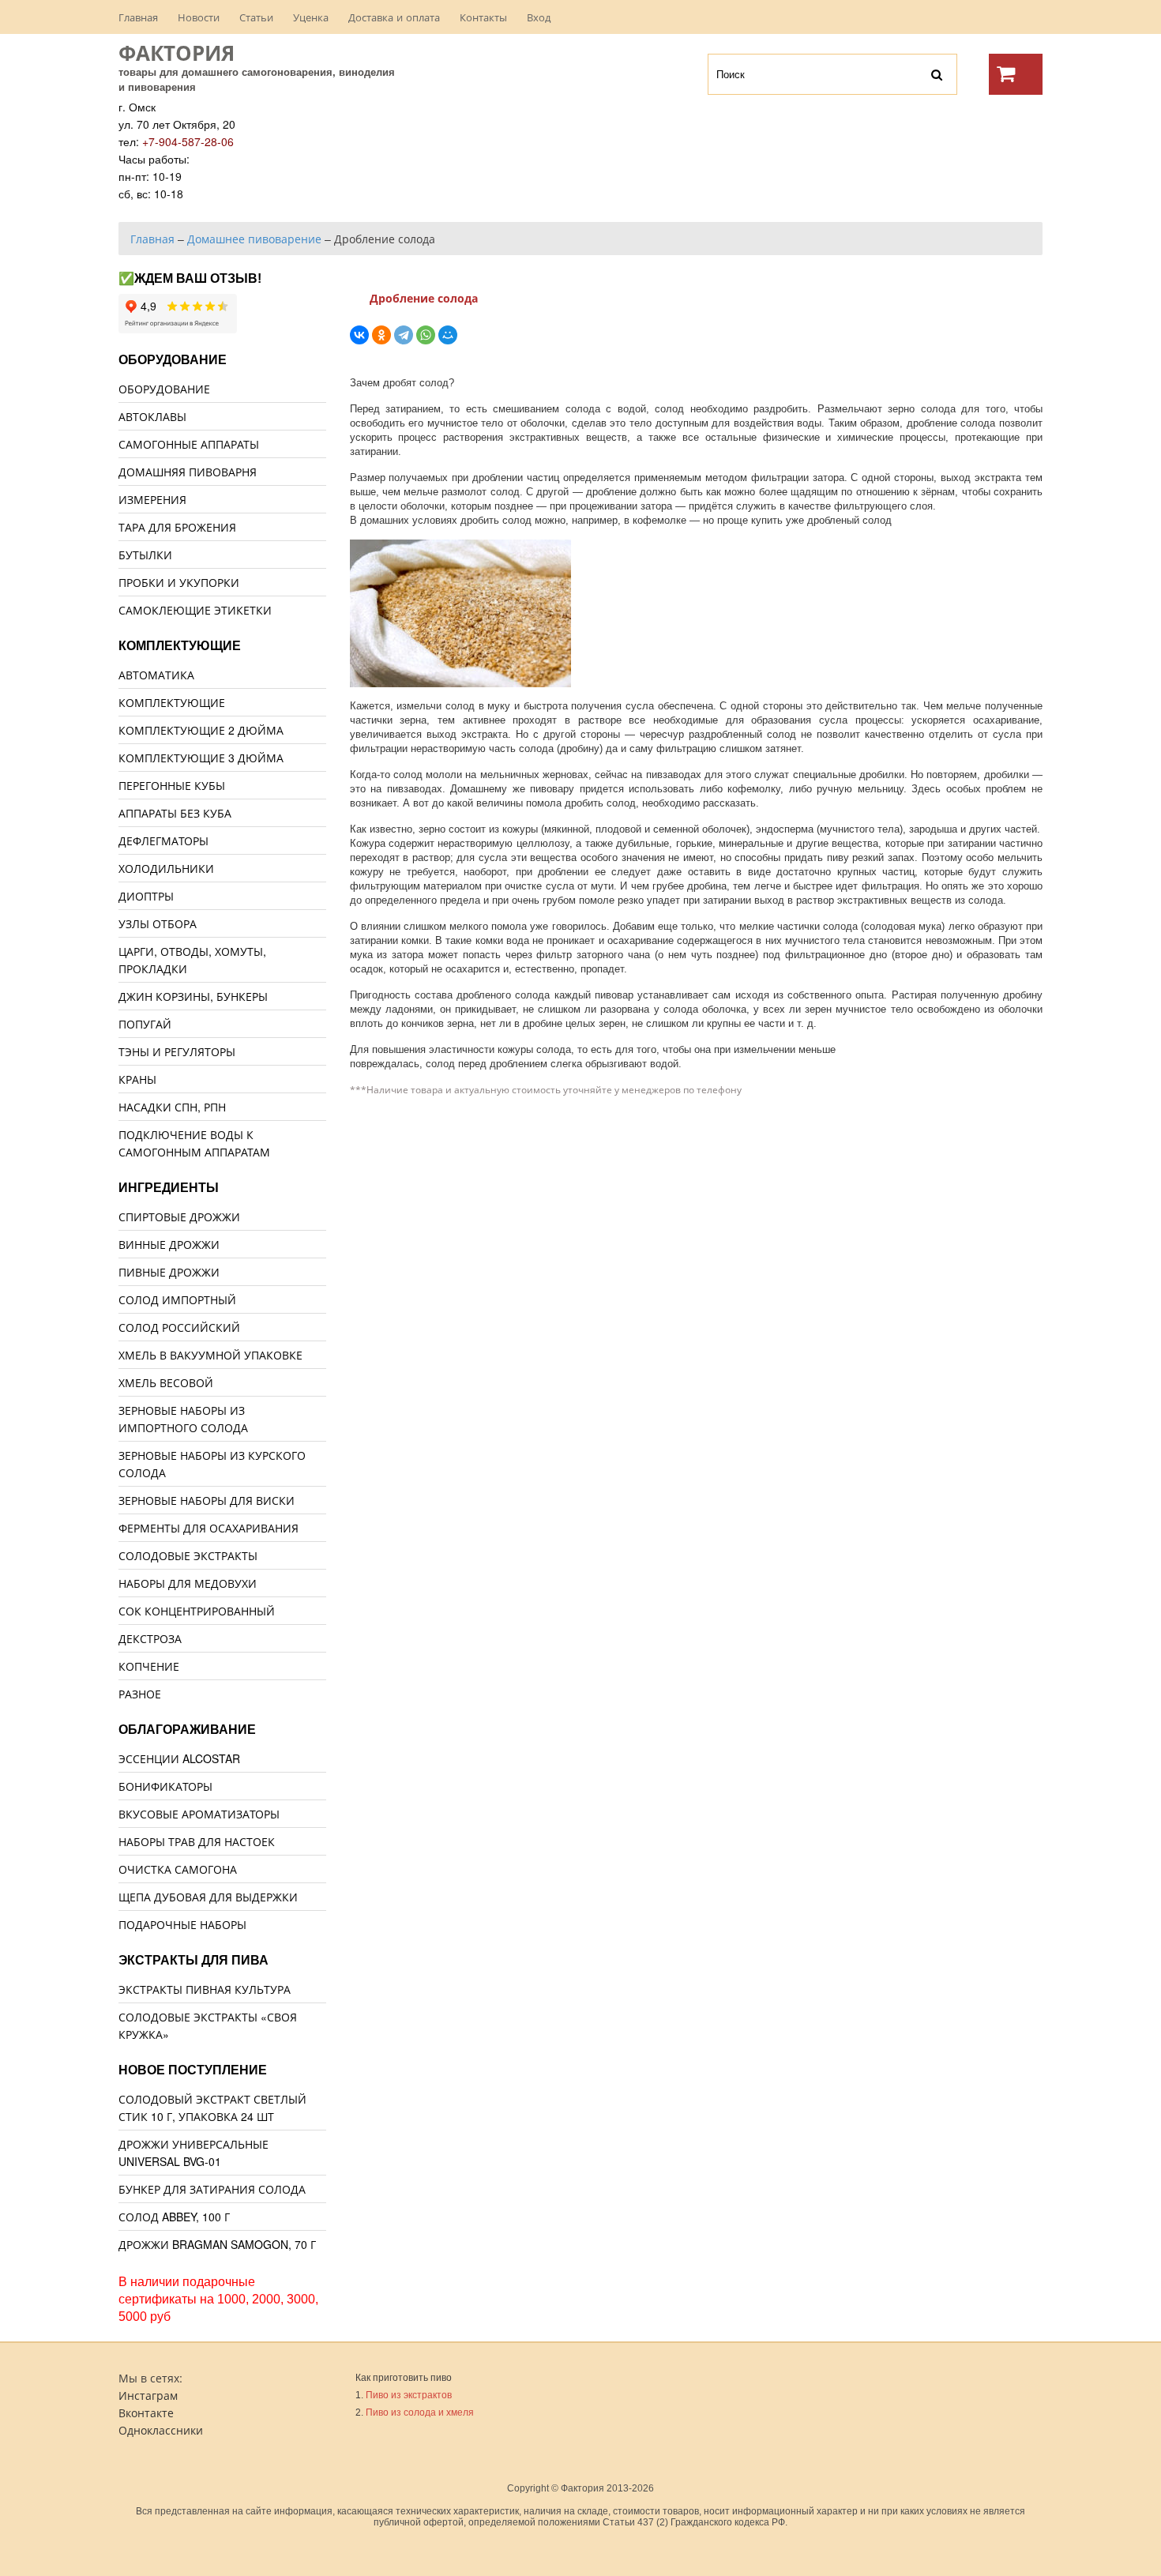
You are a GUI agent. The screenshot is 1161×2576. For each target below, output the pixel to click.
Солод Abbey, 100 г (174, 2217)
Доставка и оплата (394, 17)
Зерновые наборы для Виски (207, 1500)
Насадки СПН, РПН (172, 1107)
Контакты (483, 17)
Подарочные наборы (182, 1924)
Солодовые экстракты (188, 1555)
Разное (140, 1694)
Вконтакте (146, 2412)
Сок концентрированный (197, 1611)
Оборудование (164, 389)
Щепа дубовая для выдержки (208, 1897)
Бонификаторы (165, 1786)
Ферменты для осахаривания (209, 1528)
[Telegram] (404, 335)
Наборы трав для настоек (197, 1841)
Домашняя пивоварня (188, 472)
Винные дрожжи (169, 1244)
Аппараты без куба (175, 813)
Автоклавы (152, 416)
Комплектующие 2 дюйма (201, 730)
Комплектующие (172, 702)
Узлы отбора (158, 923)
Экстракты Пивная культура (205, 1989)
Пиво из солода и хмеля (420, 2412)
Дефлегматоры (163, 840)
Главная (138, 17)
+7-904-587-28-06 (188, 141)
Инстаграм (148, 2395)
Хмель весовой (166, 1382)
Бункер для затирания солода (212, 2189)
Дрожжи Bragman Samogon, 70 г (217, 2244)
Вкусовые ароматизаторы (199, 1814)
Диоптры (146, 896)
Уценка (311, 17)
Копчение (149, 1666)
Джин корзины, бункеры (193, 996)
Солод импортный (177, 1299)
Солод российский (179, 1327)
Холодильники (166, 868)
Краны (137, 1079)
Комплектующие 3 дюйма (201, 758)
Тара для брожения (177, 527)
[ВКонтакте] (359, 335)
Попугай (145, 1024)
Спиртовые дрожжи (179, 1217)
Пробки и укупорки (179, 582)
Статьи (256, 17)
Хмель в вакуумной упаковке (210, 1355)
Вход (539, 17)
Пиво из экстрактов (409, 2395)
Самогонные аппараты (189, 444)
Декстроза (150, 1638)
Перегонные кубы (172, 785)
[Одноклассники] (381, 335)
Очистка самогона (178, 1869)
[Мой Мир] (448, 335)
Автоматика (156, 675)
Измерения (152, 499)
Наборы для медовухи (188, 1583)
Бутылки (145, 555)
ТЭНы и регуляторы (177, 1051)
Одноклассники (161, 2430)
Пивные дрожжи (169, 1272)
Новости (199, 17)
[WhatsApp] (426, 335)
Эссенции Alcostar (179, 1758)
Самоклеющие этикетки (195, 610)
